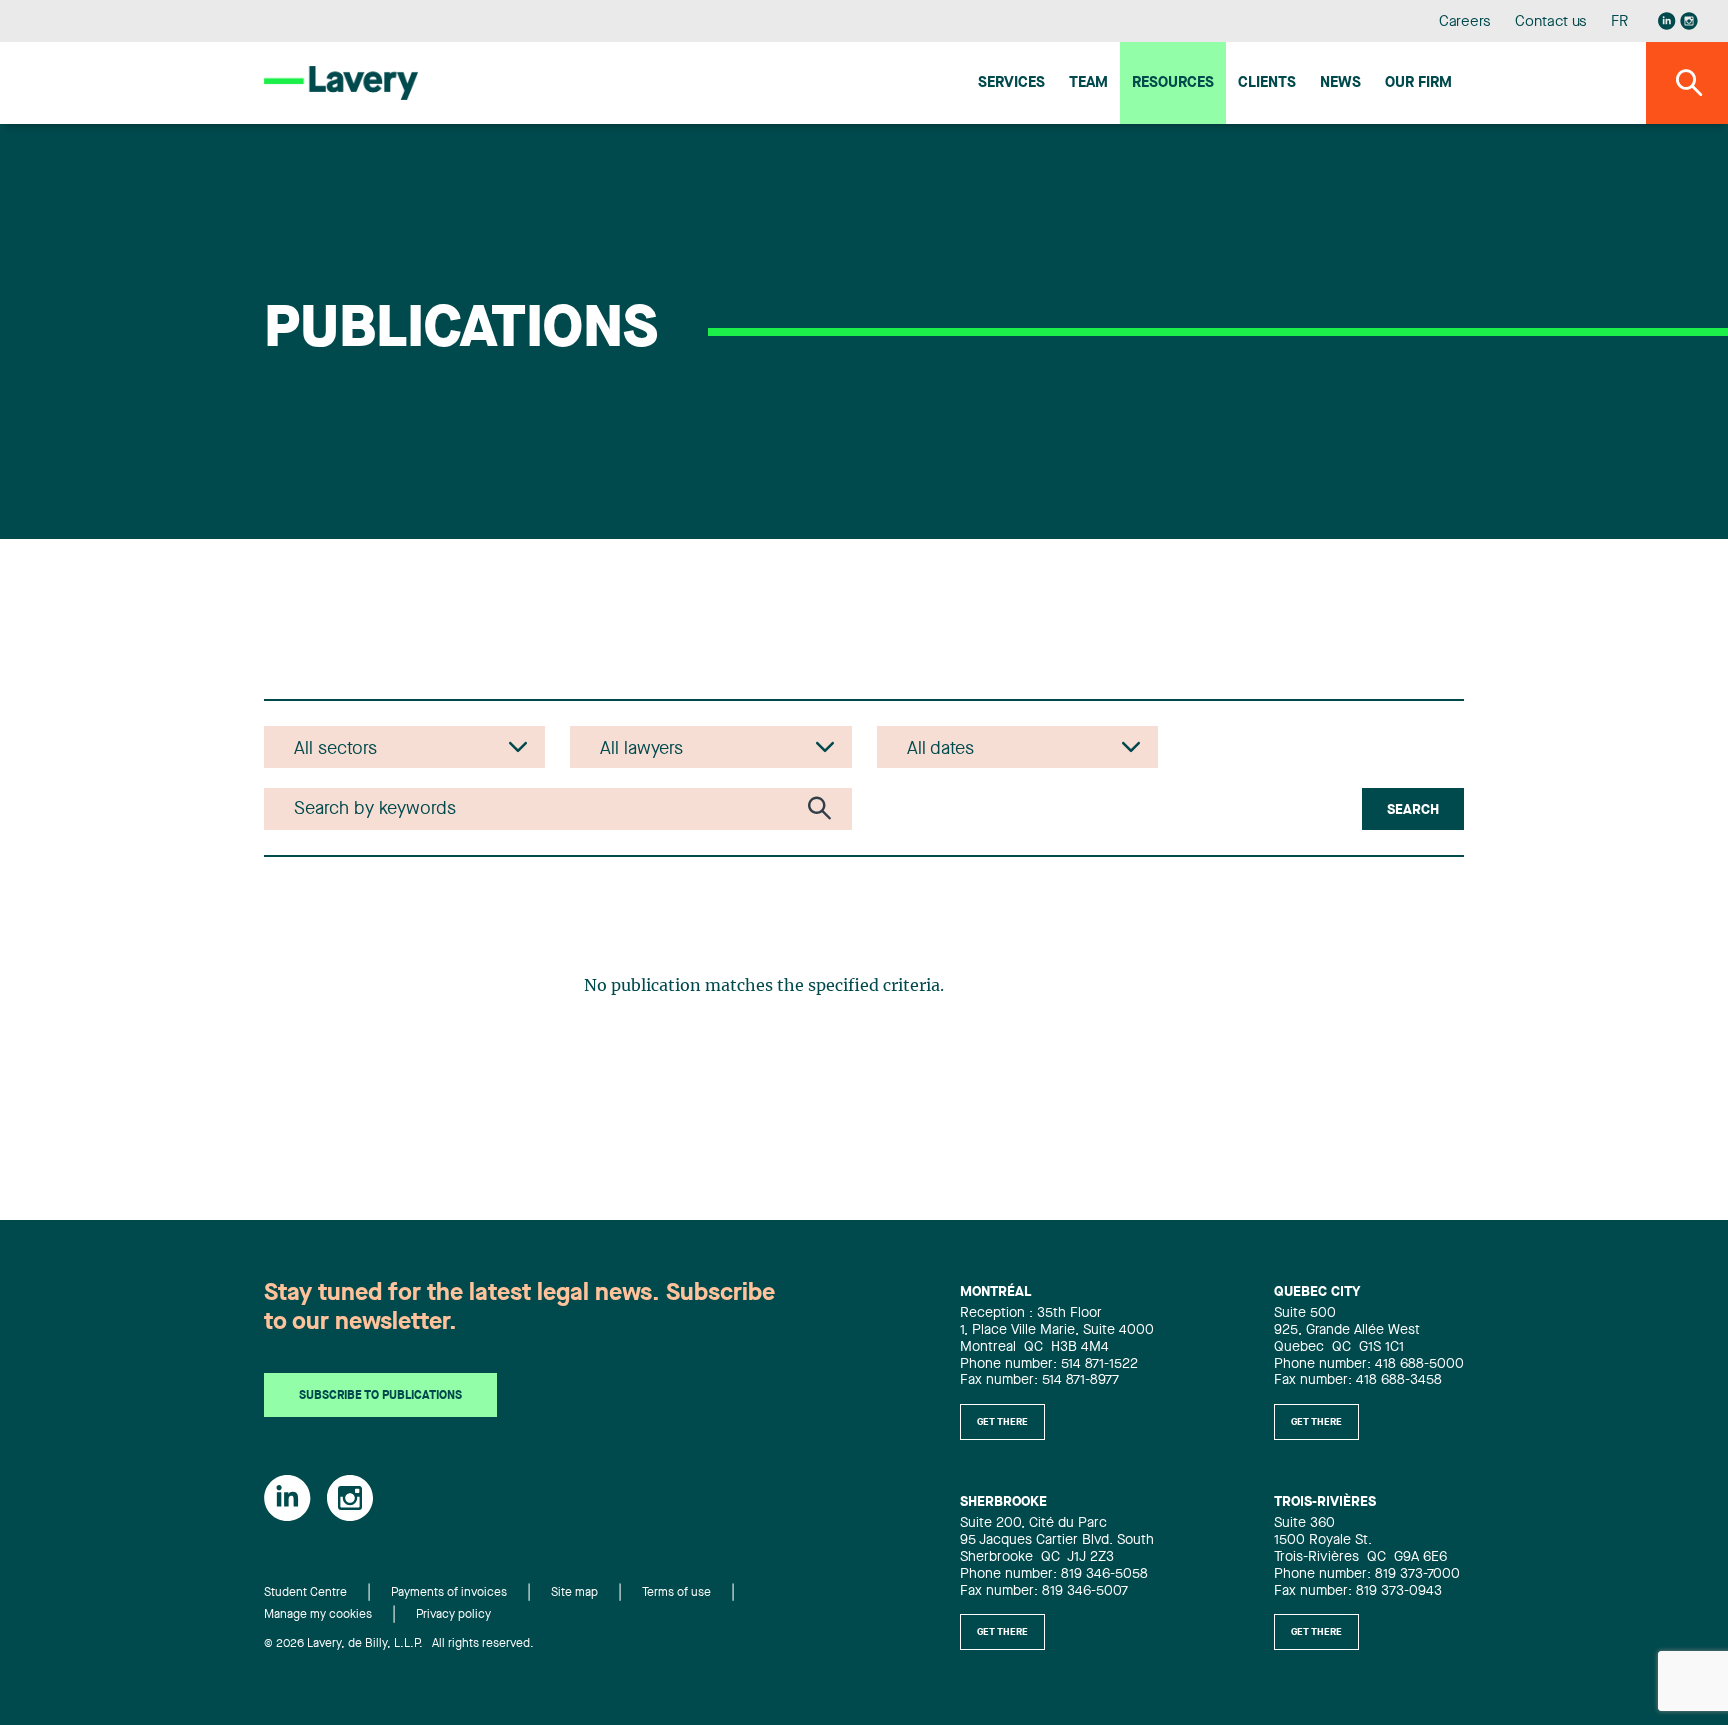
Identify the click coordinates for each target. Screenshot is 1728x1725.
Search (1413, 810)
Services (1011, 83)
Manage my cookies (318, 1615)
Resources (1173, 83)
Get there (1002, 1422)
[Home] (341, 82)
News (1340, 83)
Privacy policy (453, 1615)
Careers (1465, 22)
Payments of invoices (449, 1593)
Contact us (1551, 22)
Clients (1267, 83)
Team (1088, 83)
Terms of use (676, 1593)
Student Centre (305, 1593)
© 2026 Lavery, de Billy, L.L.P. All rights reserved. (399, 1644)
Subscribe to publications (380, 1396)
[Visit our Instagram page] (1689, 21)
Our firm (1418, 83)
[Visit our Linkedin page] (1667, 21)
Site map (574, 1593)
